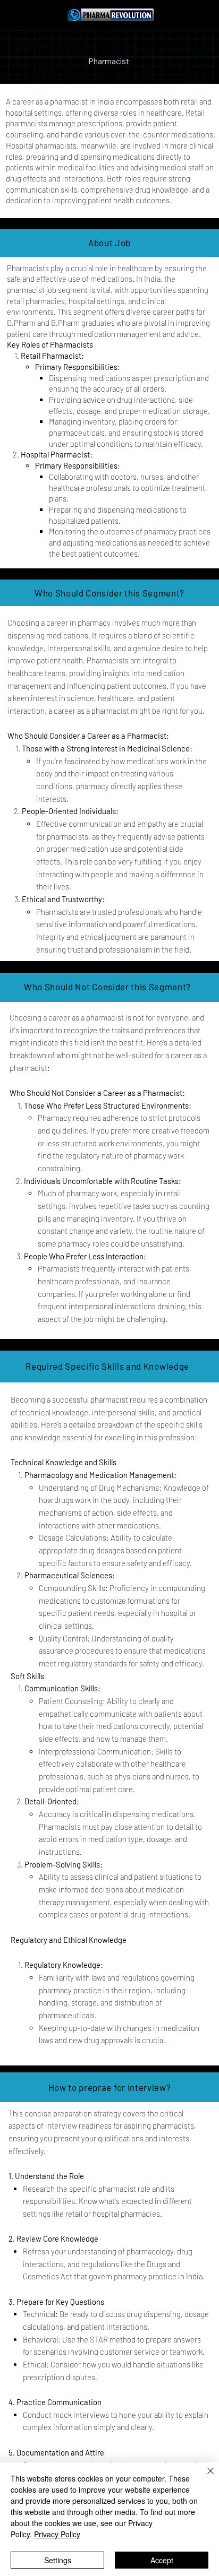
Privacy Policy (57, 2534)
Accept (162, 2560)
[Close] (204, 2477)
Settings (58, 2560)
